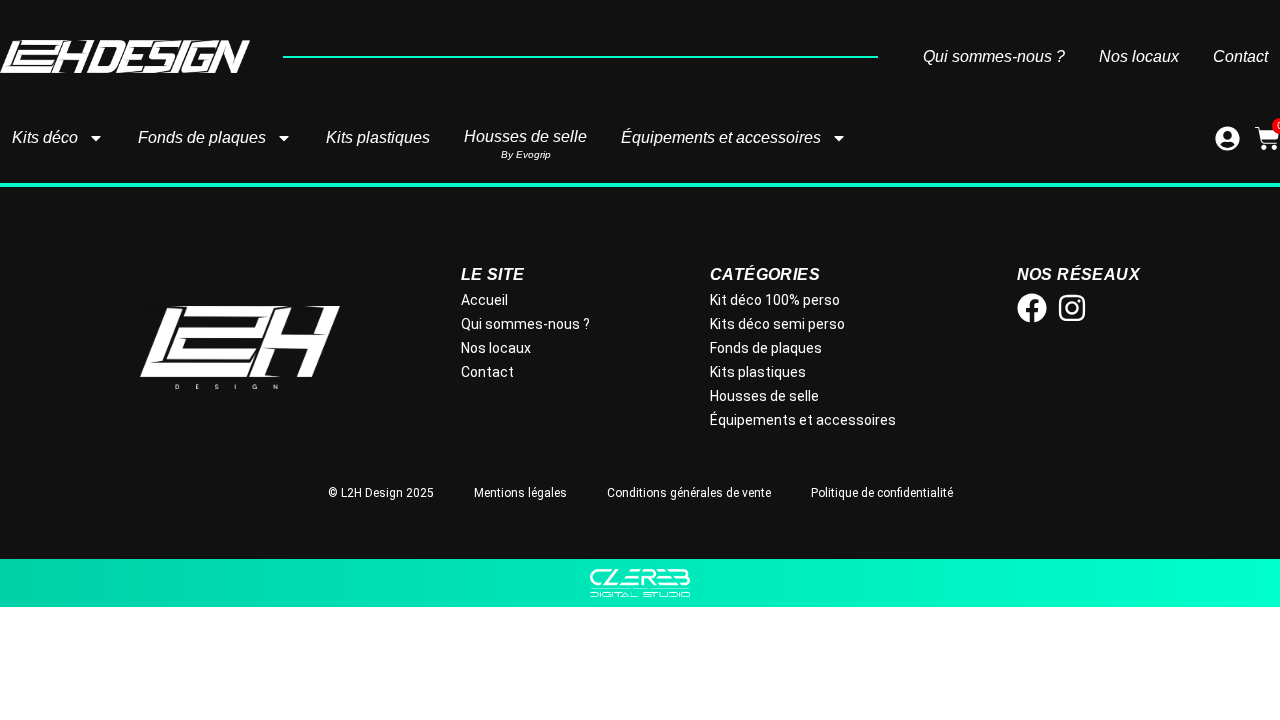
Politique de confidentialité (882, 493)
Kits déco (45, 137)
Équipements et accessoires (721, 137)
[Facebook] (1032, 308)
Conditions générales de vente (689, 493)
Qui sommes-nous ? (994, 57)
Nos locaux (1139, 57)
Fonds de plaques (202, 137)
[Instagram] (1072, 308)
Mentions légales (520, 493)
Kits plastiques (378, 137)
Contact (1240, 57)
